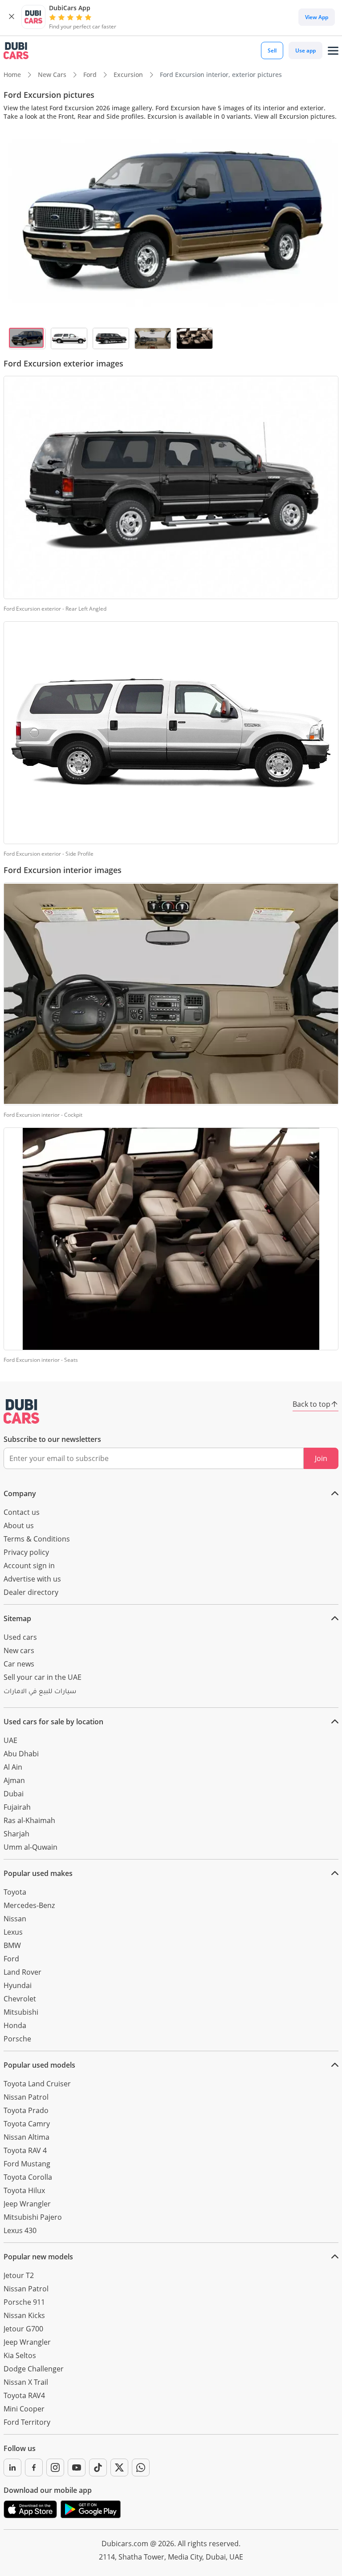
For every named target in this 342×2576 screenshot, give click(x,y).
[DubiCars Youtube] (77, 2467)
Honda (15, 2025)
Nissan (15, 1919)
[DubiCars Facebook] (34, 2467)
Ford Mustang (27, 2164)
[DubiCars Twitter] (119, 2467)
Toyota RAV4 (24, 2395)
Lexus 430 (20, 2230)
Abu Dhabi (21, 1754)
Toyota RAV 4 (25, 2150)
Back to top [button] (311, 1404)
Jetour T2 (19, 2275)
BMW (12, 1945)
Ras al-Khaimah (29, 1820)
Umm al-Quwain (31, 1847)
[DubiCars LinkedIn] (12, 2467)
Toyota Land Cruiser (37, 2084)
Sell (272, 50)
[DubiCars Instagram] (55, 2467)
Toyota (15, 1892)
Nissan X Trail (26, 2382)
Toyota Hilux (24, 2190)
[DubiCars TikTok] (98, 2467)
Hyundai (18, 1985)
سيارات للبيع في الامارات (40, 1692)
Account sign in (29, 1566)
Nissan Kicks (24, 2315)
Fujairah (17, 1807)
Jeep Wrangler (27, 2204)
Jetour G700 (23, 2329)
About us (19, 1525)
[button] (12, 17)
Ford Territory (27, 2422)
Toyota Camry (27, 2124)
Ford (11, 1959)
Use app (305, 50)
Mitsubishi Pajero (33, 2217)
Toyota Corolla (28, 2177)
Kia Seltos (20, 2355)
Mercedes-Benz (29, 1905)
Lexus (13, 1932)
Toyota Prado (26, 2110)
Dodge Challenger (34, 2369)
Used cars (20, 1637)
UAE (10, 1740)
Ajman (14, 1780)
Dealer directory (31, 1592)
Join (321, 1458)
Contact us (22, 1512)
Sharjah (16, 1834)
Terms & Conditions (37, 1539)
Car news (19, 1664)
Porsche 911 (24, 2302)
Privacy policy (26, 1552)
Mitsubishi (21, 2012)
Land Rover (22, 1972)
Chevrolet (20, 1999)
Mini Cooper (24, 2409)
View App (317, 17)
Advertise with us (32, 1579)
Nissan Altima (26, 2137)
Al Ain (13, 1767)
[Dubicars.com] (21, 1411)
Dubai (14, 1794)
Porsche (17, 2039)
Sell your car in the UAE (43, 1677)
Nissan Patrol (26, 2097)
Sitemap (17, 1618)
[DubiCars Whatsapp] (141, 2467)
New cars (19, 1650)
